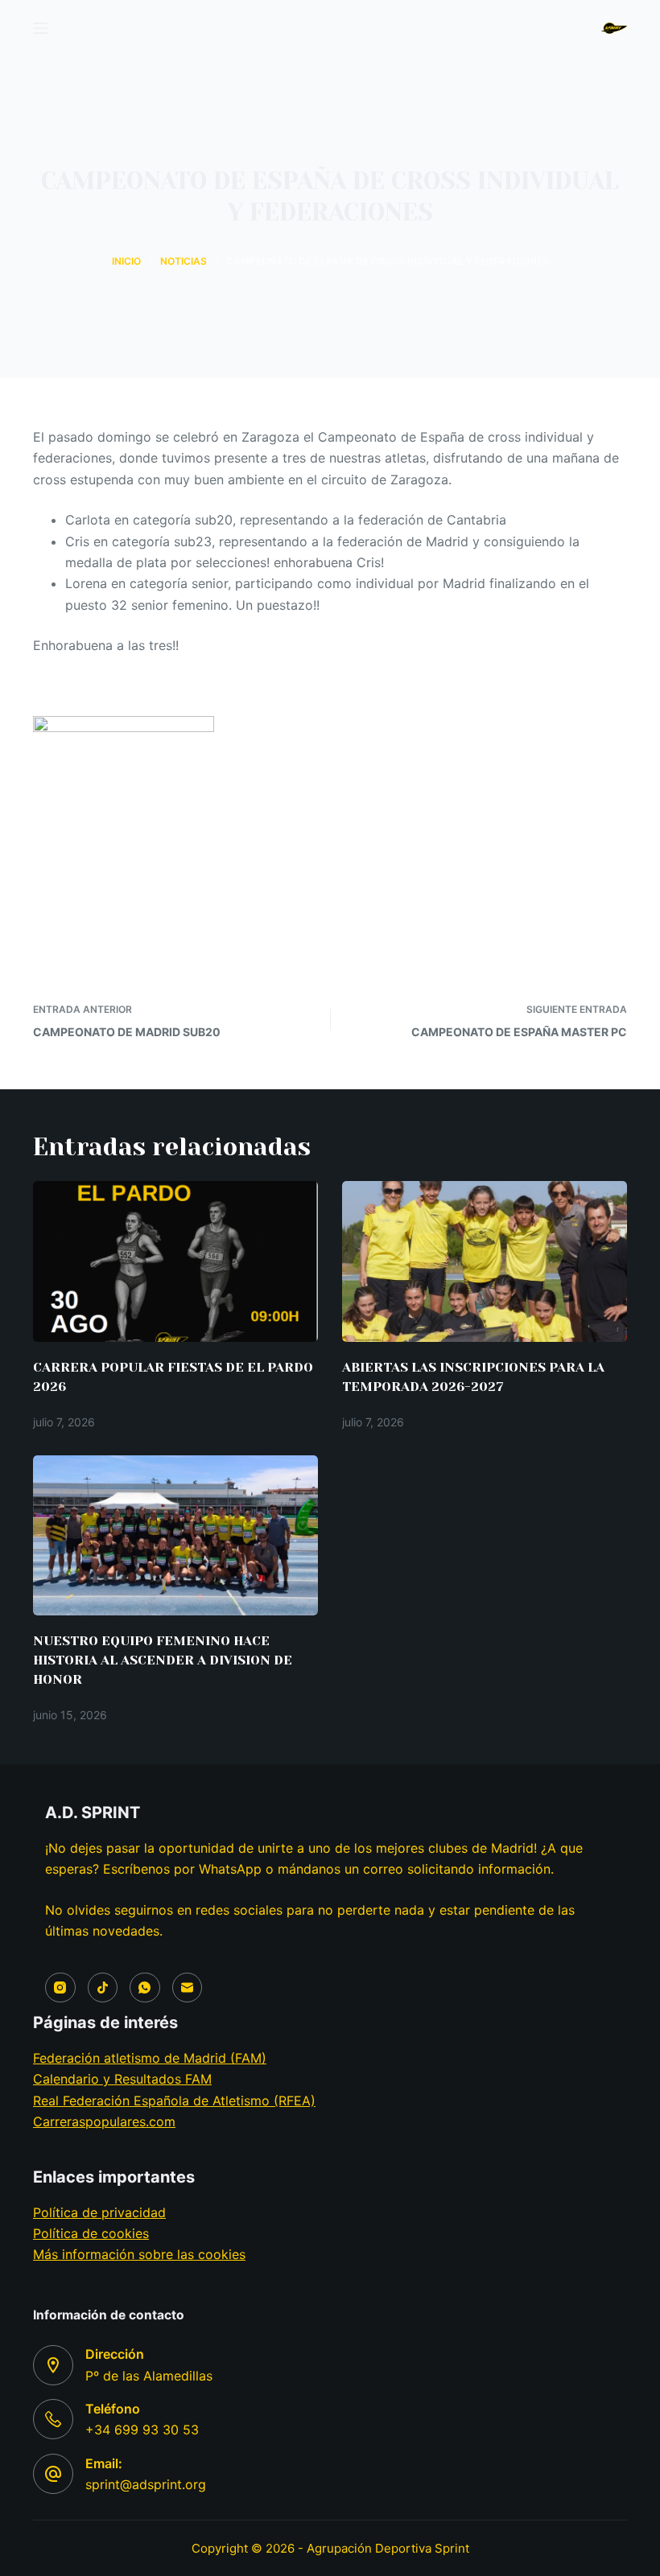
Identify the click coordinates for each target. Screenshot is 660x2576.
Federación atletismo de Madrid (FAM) (150, 2058)
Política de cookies (91, 2233)
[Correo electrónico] (188, 1988)
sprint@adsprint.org (146, 2484)
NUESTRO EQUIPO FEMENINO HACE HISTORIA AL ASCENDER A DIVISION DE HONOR (163, 1660)
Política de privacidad (99, 2212)
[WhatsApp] (145, 1988)
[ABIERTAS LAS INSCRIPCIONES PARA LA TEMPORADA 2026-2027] (485, 1261)
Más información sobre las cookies (139, 2254)
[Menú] (40, 28)
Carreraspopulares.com (104, 2121)
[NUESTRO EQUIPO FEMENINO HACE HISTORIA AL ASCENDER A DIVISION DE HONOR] (175, 1535)
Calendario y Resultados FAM (122, 2079)
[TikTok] (103, 1988)
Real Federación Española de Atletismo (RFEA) (174, 2101)
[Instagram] (60, 1988)
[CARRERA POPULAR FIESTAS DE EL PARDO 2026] (175, 1261)
